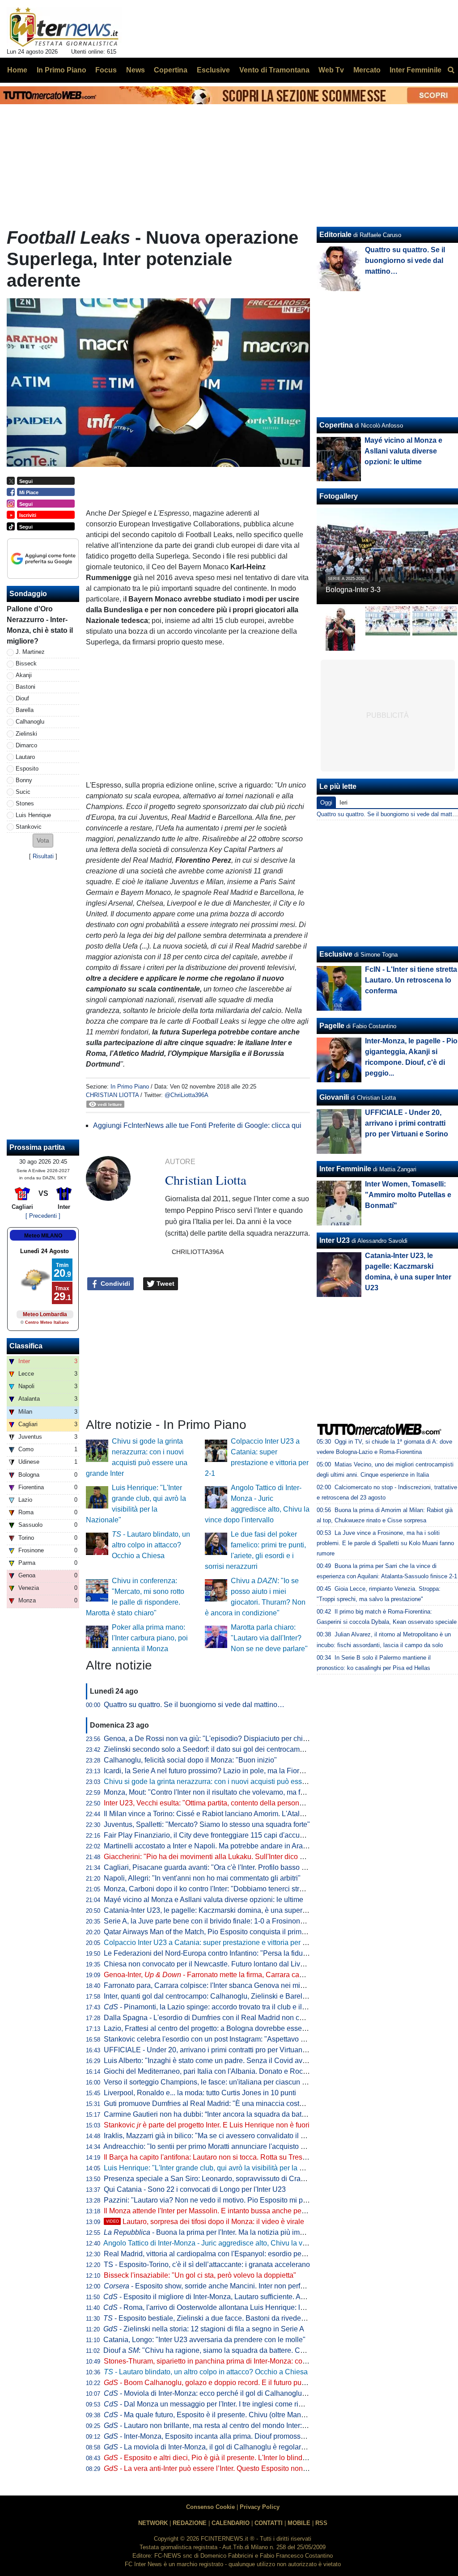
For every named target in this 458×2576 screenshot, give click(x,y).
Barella (25, 710)
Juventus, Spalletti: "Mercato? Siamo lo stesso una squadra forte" (207, 1824)
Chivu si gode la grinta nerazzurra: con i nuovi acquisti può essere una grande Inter (235, 1782)
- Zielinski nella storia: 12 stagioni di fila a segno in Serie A (204, 2329)
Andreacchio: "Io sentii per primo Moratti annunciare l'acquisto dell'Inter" (217, 2146)
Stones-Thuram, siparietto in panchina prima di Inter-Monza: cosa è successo (226, 2361)
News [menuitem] (136, 70)
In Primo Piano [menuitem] (61, 70)
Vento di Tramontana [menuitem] (274, 70)
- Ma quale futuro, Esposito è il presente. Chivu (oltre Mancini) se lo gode (227, 2415)
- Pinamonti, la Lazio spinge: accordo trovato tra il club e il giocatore (218, 2007)
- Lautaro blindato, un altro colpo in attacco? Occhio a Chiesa (151, 1545)
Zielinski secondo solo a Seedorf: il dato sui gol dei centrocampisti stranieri (222, 1749)
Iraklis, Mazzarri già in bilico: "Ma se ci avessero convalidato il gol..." (211, 2136)
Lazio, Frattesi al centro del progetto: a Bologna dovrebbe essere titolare (218, 2028)
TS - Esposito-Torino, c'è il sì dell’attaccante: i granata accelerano (207, 2265)
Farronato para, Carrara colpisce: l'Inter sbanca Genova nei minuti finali (216, 1985)
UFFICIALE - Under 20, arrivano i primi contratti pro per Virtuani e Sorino (218, 2050)
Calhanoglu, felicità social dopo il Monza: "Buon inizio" (190, 1760)
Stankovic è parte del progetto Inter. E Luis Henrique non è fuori (207, 2125)
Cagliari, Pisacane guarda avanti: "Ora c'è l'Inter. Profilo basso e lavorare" (220, 1867)
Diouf (22, 698)
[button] (43, 841)
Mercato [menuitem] (367, 70)
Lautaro (25, 757)
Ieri (343, 803)
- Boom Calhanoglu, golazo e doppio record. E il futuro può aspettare (220, 2383)
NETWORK (153, 2523)
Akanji (24, 675)
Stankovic (29, 827)
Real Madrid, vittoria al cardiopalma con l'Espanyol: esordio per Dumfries (219, 2254)
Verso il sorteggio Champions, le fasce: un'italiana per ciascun (208, 2082)
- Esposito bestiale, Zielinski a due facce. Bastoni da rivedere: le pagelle (223, 2318)
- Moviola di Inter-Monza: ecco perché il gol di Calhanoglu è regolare (220, 2393)
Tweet (165, 1284)
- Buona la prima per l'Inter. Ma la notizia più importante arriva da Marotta (242, 2232)
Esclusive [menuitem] (213, 70)
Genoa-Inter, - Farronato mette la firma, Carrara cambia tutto (217, 1975)
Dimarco (26, 745)
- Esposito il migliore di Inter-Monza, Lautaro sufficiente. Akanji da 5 (217, 2297)
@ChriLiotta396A (187, 1095)
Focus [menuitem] (106, 70)
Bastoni (25, 687)
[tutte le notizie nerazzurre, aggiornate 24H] (64, 27)
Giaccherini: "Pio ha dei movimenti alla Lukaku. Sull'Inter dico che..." (212, 1857)
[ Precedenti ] (43, 1216)
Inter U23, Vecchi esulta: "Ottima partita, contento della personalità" (210, 1803)
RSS (321, 2523)
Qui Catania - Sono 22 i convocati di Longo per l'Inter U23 (195, 2189)
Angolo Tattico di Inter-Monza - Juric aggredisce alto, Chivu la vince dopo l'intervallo (235, 2243)
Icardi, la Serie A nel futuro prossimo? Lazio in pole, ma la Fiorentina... (214, 1771)
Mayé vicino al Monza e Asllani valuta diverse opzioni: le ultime (204, 1900)
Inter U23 (335, 1240)
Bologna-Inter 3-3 (353, 590)
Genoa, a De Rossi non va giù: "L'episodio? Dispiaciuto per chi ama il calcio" (225, 1739)
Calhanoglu (30, 722)
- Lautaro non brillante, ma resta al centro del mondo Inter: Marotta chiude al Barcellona (249, 2426)
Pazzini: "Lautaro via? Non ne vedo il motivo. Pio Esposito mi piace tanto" (220, 2200)
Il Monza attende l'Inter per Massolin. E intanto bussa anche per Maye (213, 2211)
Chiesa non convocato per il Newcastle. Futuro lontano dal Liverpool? (214, 1964)
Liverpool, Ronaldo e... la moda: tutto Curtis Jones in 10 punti (200, 2093)
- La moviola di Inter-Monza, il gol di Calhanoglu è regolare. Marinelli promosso (236, 2447)
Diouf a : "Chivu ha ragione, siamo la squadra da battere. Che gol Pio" (219, 2350)
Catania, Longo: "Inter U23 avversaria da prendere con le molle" (204, 2340)
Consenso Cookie (210, 2507)
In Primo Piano (130, 1087)
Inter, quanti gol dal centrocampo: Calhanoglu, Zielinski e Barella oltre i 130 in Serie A (239, 1996)
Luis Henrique (33, 815)
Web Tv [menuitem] (331, 70)
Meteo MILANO (43, 1236)
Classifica (26, 1346)
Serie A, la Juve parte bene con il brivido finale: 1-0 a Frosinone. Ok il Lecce (223, 1921)
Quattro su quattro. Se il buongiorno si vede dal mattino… (194, 1705)
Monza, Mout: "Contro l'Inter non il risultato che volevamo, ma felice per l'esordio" (231, 1792)
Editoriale (335, 235)
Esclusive (336, 954)
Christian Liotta (112, 1095)
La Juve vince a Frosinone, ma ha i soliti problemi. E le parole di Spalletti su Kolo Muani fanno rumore (385, 1543)
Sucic (23, 792)
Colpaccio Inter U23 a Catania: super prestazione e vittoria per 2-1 (208, 1943)
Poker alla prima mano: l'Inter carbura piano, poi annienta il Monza (150, 1638)
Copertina (336, 425)
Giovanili (334, 1097)
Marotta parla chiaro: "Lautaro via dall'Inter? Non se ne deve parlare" (269, 1638)
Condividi (114, 1284)
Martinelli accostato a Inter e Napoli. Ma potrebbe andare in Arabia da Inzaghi (226, 1846)
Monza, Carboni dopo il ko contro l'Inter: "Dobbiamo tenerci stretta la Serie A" (225, 1889)
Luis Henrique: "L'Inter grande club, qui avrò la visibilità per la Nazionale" (219, 2168)
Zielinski (26, 734)
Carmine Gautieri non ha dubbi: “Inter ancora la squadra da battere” (210, 2114)
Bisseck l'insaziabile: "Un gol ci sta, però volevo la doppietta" (200, 2275)
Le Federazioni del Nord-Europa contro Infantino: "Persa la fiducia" (209, 1953)
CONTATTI (269, 2523)
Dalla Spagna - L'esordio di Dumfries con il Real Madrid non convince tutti (221, 2018)
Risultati (43, 856)
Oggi (326, 803)
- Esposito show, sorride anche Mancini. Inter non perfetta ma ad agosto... (233, 2286)
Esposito (27, 769)
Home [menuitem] (17, 70)
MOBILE (299, 2523)
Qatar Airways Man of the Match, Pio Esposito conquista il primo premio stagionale (234, 1932)
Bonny (24, 780)
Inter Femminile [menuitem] (416, 70)
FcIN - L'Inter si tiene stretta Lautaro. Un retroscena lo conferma (411, 980)
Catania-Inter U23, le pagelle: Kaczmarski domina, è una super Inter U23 (218, 1910)
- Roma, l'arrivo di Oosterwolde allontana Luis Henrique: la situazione (221, 2307)
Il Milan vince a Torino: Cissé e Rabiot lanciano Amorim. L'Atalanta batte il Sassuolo (236, 1814)
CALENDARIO (231, 2523)
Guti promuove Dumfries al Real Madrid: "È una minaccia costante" (210, 2104)
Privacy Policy (260, 2507)
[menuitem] (451, 70)
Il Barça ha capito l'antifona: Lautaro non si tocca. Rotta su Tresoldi (209, 2157)
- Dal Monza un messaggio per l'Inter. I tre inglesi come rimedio (211, 2404)
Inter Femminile (345, 1169)
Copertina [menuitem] (171, 70)
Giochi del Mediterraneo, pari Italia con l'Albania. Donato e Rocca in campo (223, 2071)
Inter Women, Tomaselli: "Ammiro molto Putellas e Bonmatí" (408, 1195)
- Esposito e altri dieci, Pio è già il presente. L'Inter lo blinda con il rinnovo (227, 2458)
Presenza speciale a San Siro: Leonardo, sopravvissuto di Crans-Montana (221, 2179)
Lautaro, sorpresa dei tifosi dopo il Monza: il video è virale (205, 2222)
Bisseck (26, 663)
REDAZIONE (190, 2523)
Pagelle (332, 1026)
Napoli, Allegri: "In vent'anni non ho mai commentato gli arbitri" (202, 1878)
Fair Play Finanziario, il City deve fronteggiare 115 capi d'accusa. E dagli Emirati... (233, 1835)
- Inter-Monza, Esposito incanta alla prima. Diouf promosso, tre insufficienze (231, 2436)
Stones (25, 803)
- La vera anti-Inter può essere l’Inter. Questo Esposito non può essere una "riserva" (243, 2468)
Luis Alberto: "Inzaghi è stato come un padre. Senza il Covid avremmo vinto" (224, 2061)
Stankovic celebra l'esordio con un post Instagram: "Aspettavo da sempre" (220, 2039)
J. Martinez (30, 652)
